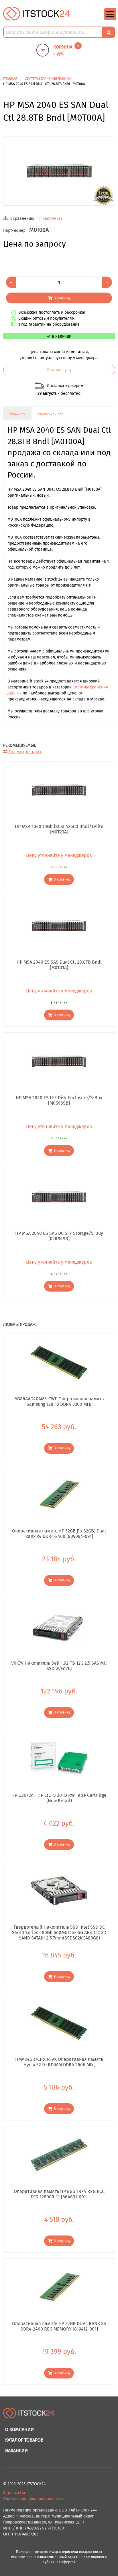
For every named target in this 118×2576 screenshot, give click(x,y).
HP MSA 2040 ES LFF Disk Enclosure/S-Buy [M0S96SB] (59, 1100)
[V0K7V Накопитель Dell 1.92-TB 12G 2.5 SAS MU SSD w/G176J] (59, 1627)
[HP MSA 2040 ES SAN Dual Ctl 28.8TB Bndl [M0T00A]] (59, 171)
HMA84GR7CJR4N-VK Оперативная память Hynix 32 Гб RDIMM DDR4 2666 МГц (59, 2062)
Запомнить (53, 218)
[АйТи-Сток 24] (37, 14)
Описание (17, 414)
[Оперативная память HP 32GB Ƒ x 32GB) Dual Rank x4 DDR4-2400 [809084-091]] (59, 1495)
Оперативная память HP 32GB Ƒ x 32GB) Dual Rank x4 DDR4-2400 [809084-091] (59, 1534)
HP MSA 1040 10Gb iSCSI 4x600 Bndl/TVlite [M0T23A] (59, 829)
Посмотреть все (26, 752)
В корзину (62, 298)
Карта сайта (14, 2493)
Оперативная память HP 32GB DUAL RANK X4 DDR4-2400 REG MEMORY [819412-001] (59, 2326)
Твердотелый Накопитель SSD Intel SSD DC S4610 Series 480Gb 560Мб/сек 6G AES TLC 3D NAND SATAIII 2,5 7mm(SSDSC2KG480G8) (59, 1932)
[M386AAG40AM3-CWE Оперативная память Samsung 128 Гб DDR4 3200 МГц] (59, 1362)
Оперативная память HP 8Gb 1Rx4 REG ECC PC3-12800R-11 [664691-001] (59, 2194)
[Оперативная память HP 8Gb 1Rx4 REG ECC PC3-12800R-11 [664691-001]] (59, 2155)
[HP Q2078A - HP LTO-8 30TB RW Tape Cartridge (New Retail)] (59, 1759)
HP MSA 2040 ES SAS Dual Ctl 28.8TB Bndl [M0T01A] (59, 965)
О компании (19, 2429)
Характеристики (50, 414)
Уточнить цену (59, 370)
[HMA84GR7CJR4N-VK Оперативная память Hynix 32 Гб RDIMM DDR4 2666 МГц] (59, 2023)
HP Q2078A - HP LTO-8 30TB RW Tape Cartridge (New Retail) (59, 1798)
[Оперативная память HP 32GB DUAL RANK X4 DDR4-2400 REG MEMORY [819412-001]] (59, 2287)
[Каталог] (110, 19)
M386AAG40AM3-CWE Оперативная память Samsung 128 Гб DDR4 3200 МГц (59, 1401)
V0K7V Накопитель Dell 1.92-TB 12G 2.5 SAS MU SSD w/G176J (59, 1666)
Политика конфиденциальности (33, 2499)
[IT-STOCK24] (29, 2416)
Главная (10, 79)
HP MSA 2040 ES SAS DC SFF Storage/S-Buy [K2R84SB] (59, 1236)
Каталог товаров (24, 2440)
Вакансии (16, 2451)
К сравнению (22, 218)
